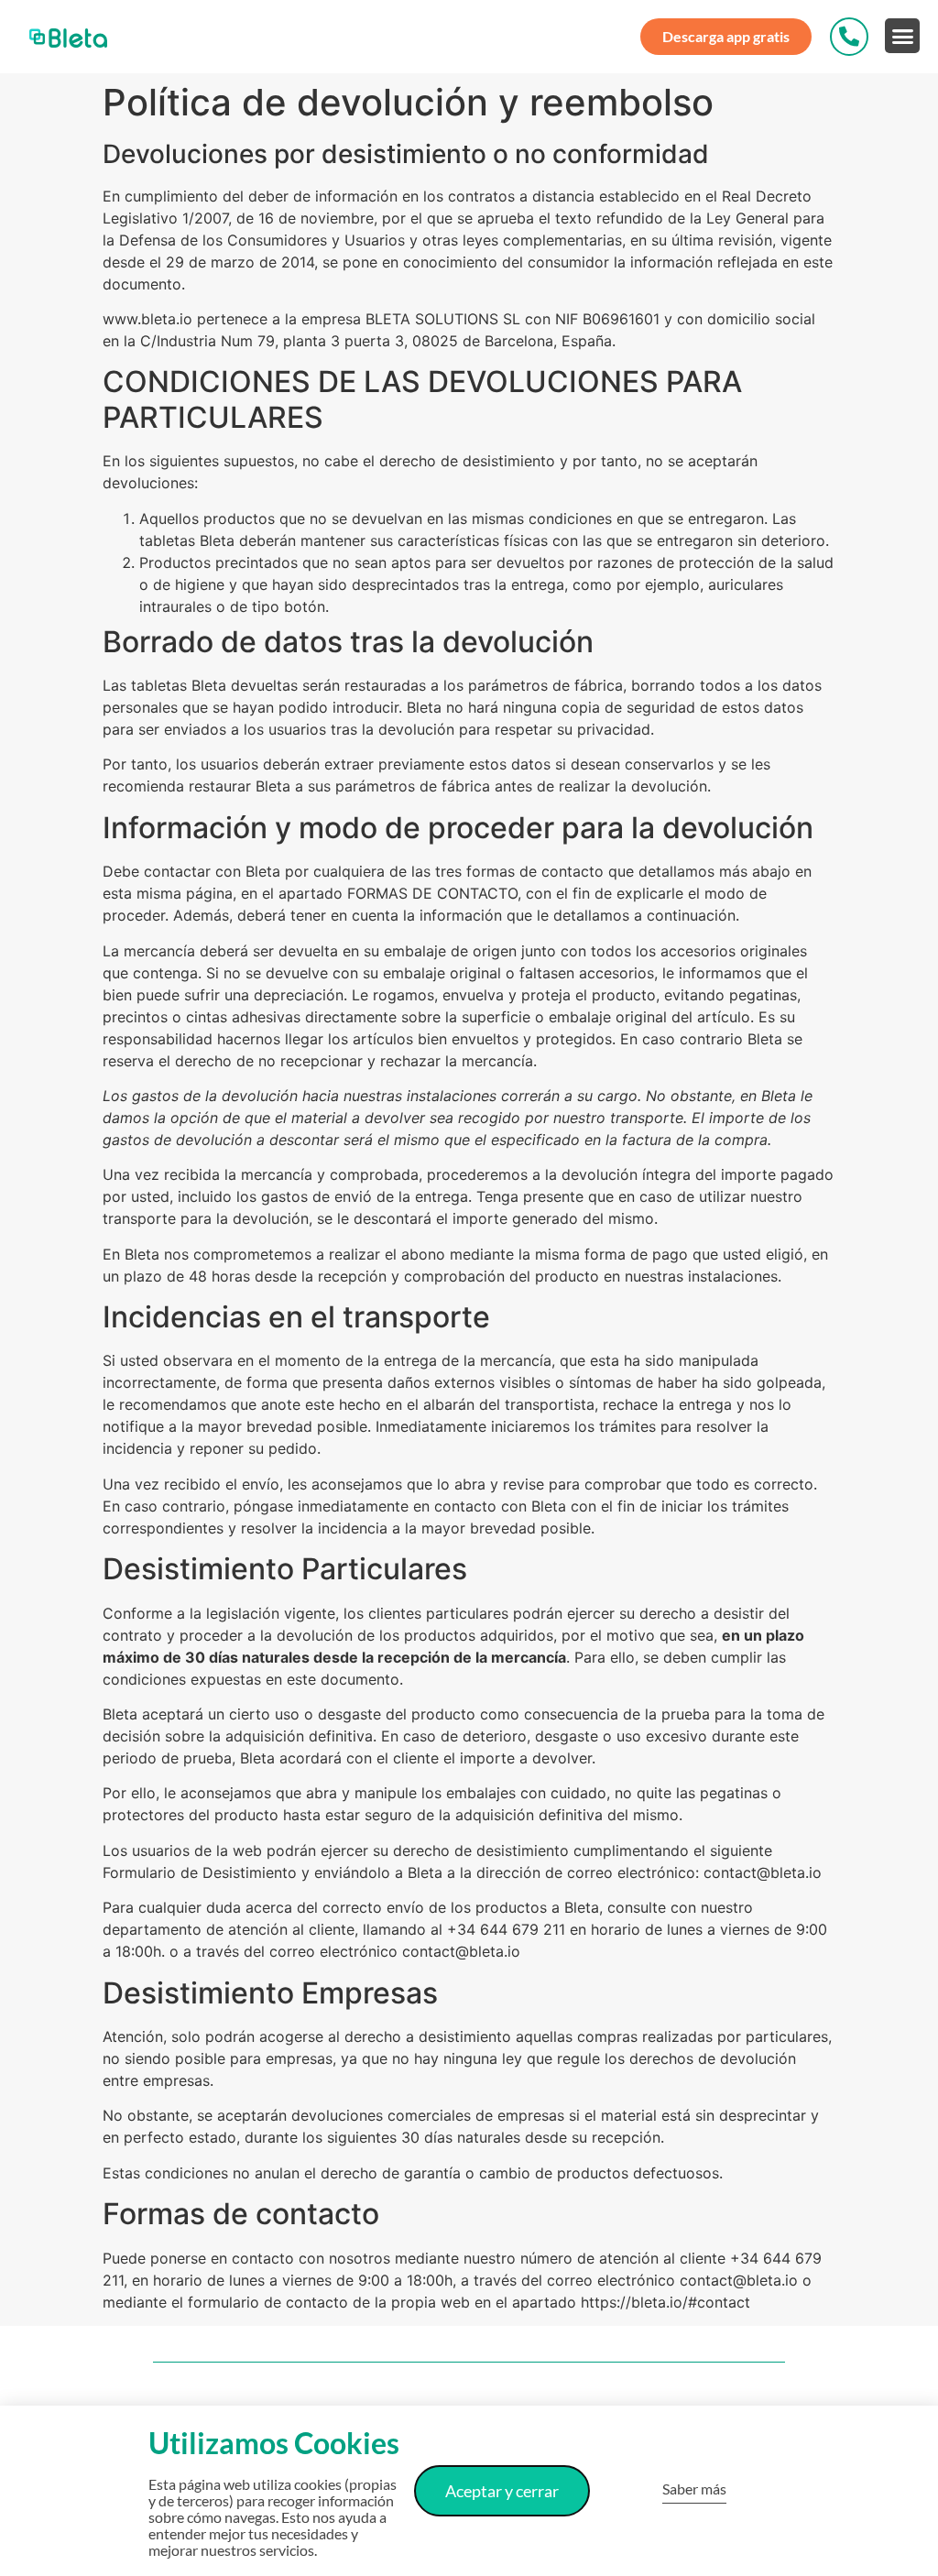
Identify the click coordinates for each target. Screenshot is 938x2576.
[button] (902, 36)
